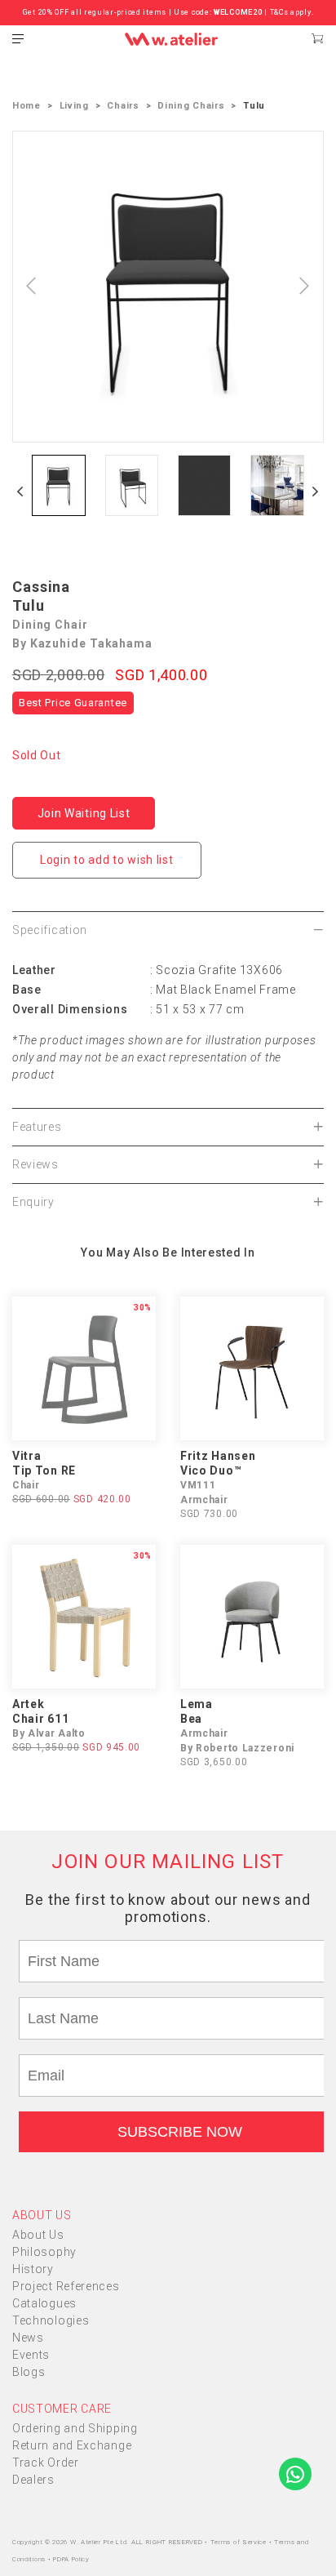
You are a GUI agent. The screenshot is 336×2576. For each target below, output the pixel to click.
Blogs (29, 2372)
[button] (20, 492)
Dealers (33, 2480)
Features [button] (37, 1127)
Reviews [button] (35, 1164)
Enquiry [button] (33, 1202)
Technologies (51, 2320)
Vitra (27, 1456)
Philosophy (44, 2252)
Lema (197, 1704)
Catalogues (44, 2303)
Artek (29, 1704)
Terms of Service (240, 2542)
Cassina (41, 587)
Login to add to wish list (107, 860)
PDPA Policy (71, 2559)
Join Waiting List (84, 813)
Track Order (46, 2463)
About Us (38, 2235)
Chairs (123, 106)
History (33, 2269)
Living (74, 106)
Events (31, 2355)
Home (27, 106)
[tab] (168, 930)
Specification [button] (50, 930)
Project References (66, 2286)
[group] (59, 485)
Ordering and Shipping (75, 2428)
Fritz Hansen (218, 1456)
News (28, 2338)
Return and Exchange (72, 2445)
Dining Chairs (191, 106)
